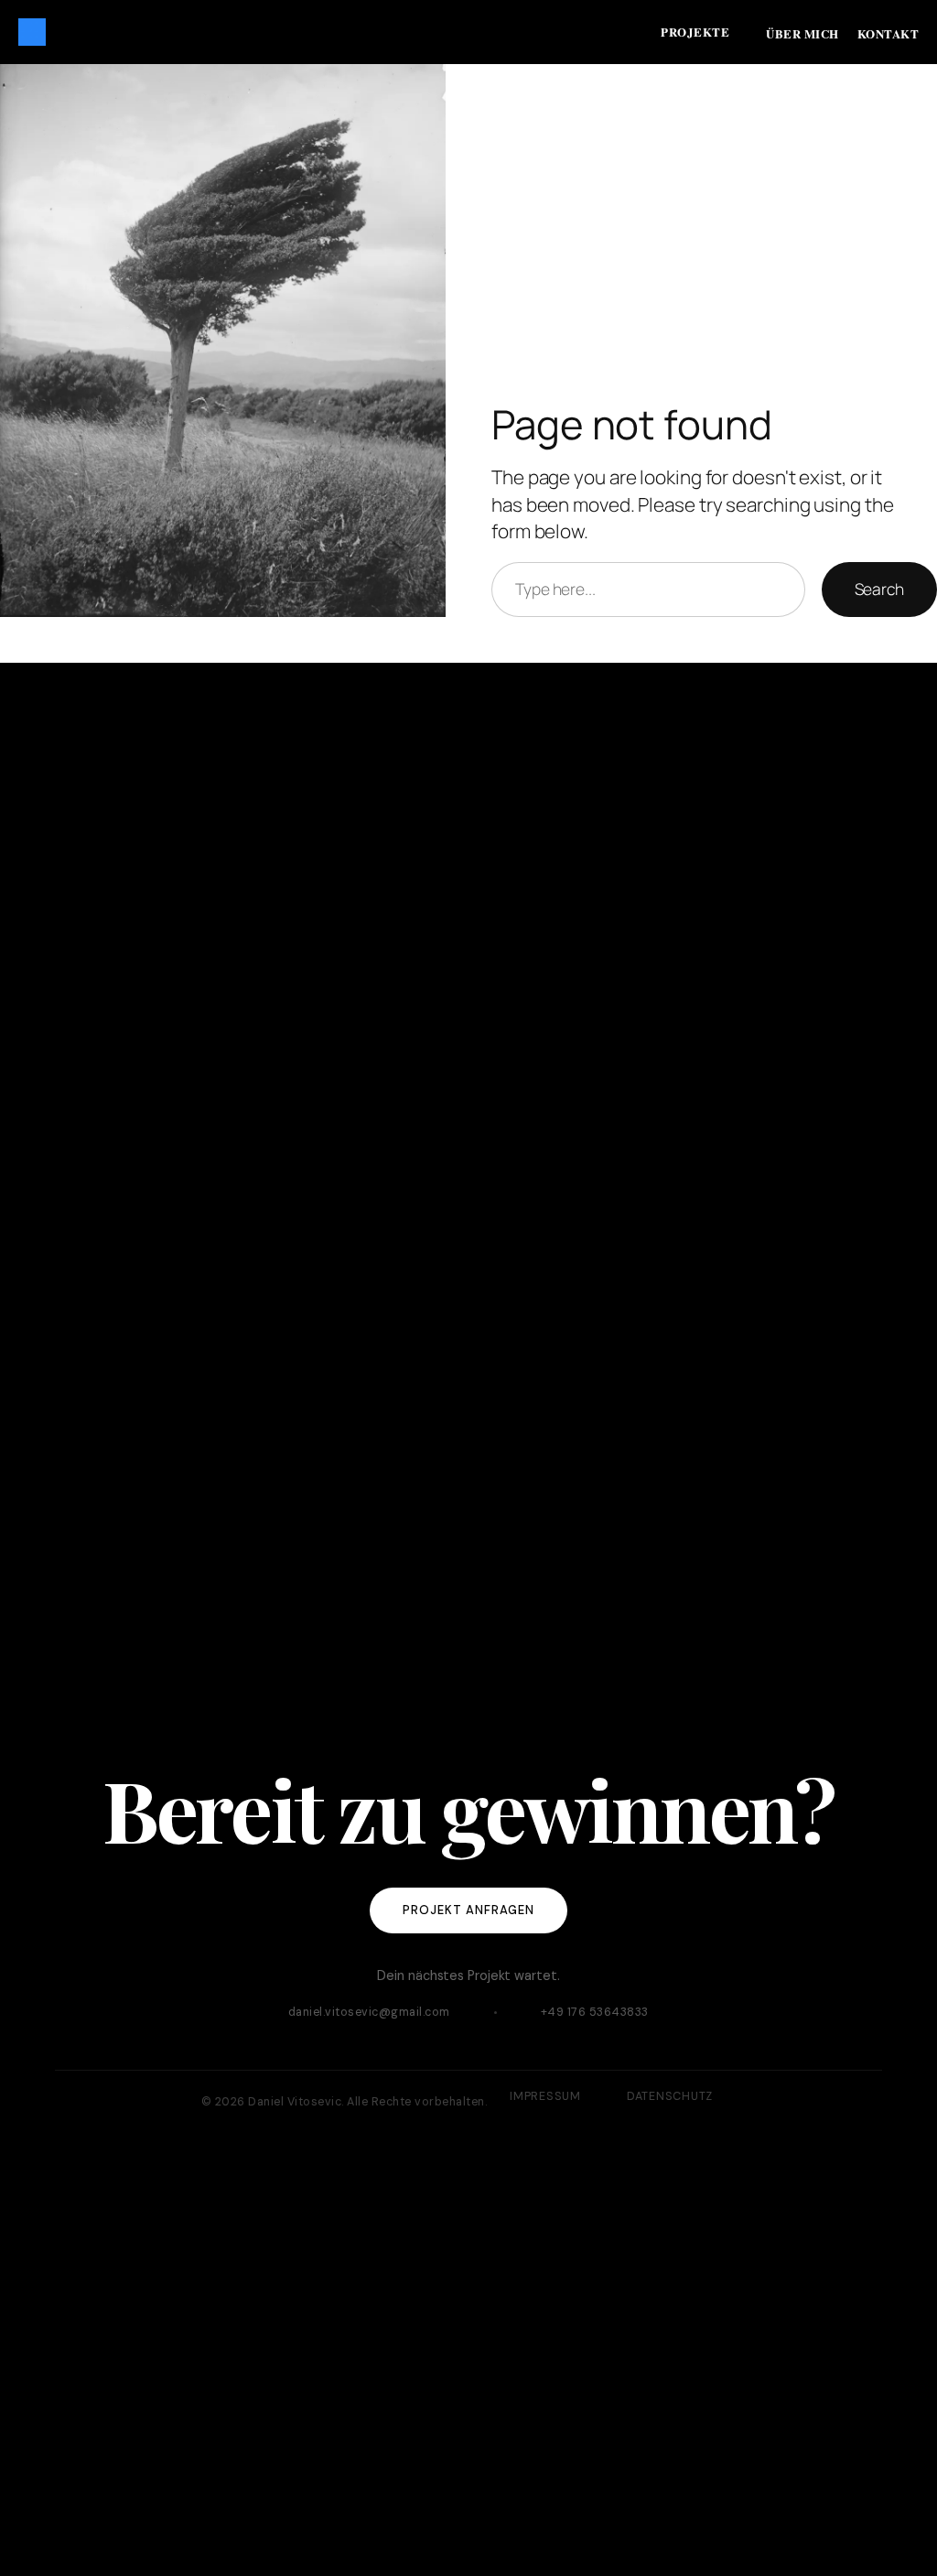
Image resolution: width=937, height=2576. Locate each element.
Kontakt (889, 33)
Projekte (695, 32)
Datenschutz (670, 2096)
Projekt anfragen (469, 1910)
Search (879, 589)
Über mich (802, 33)
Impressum (545, 2096)
